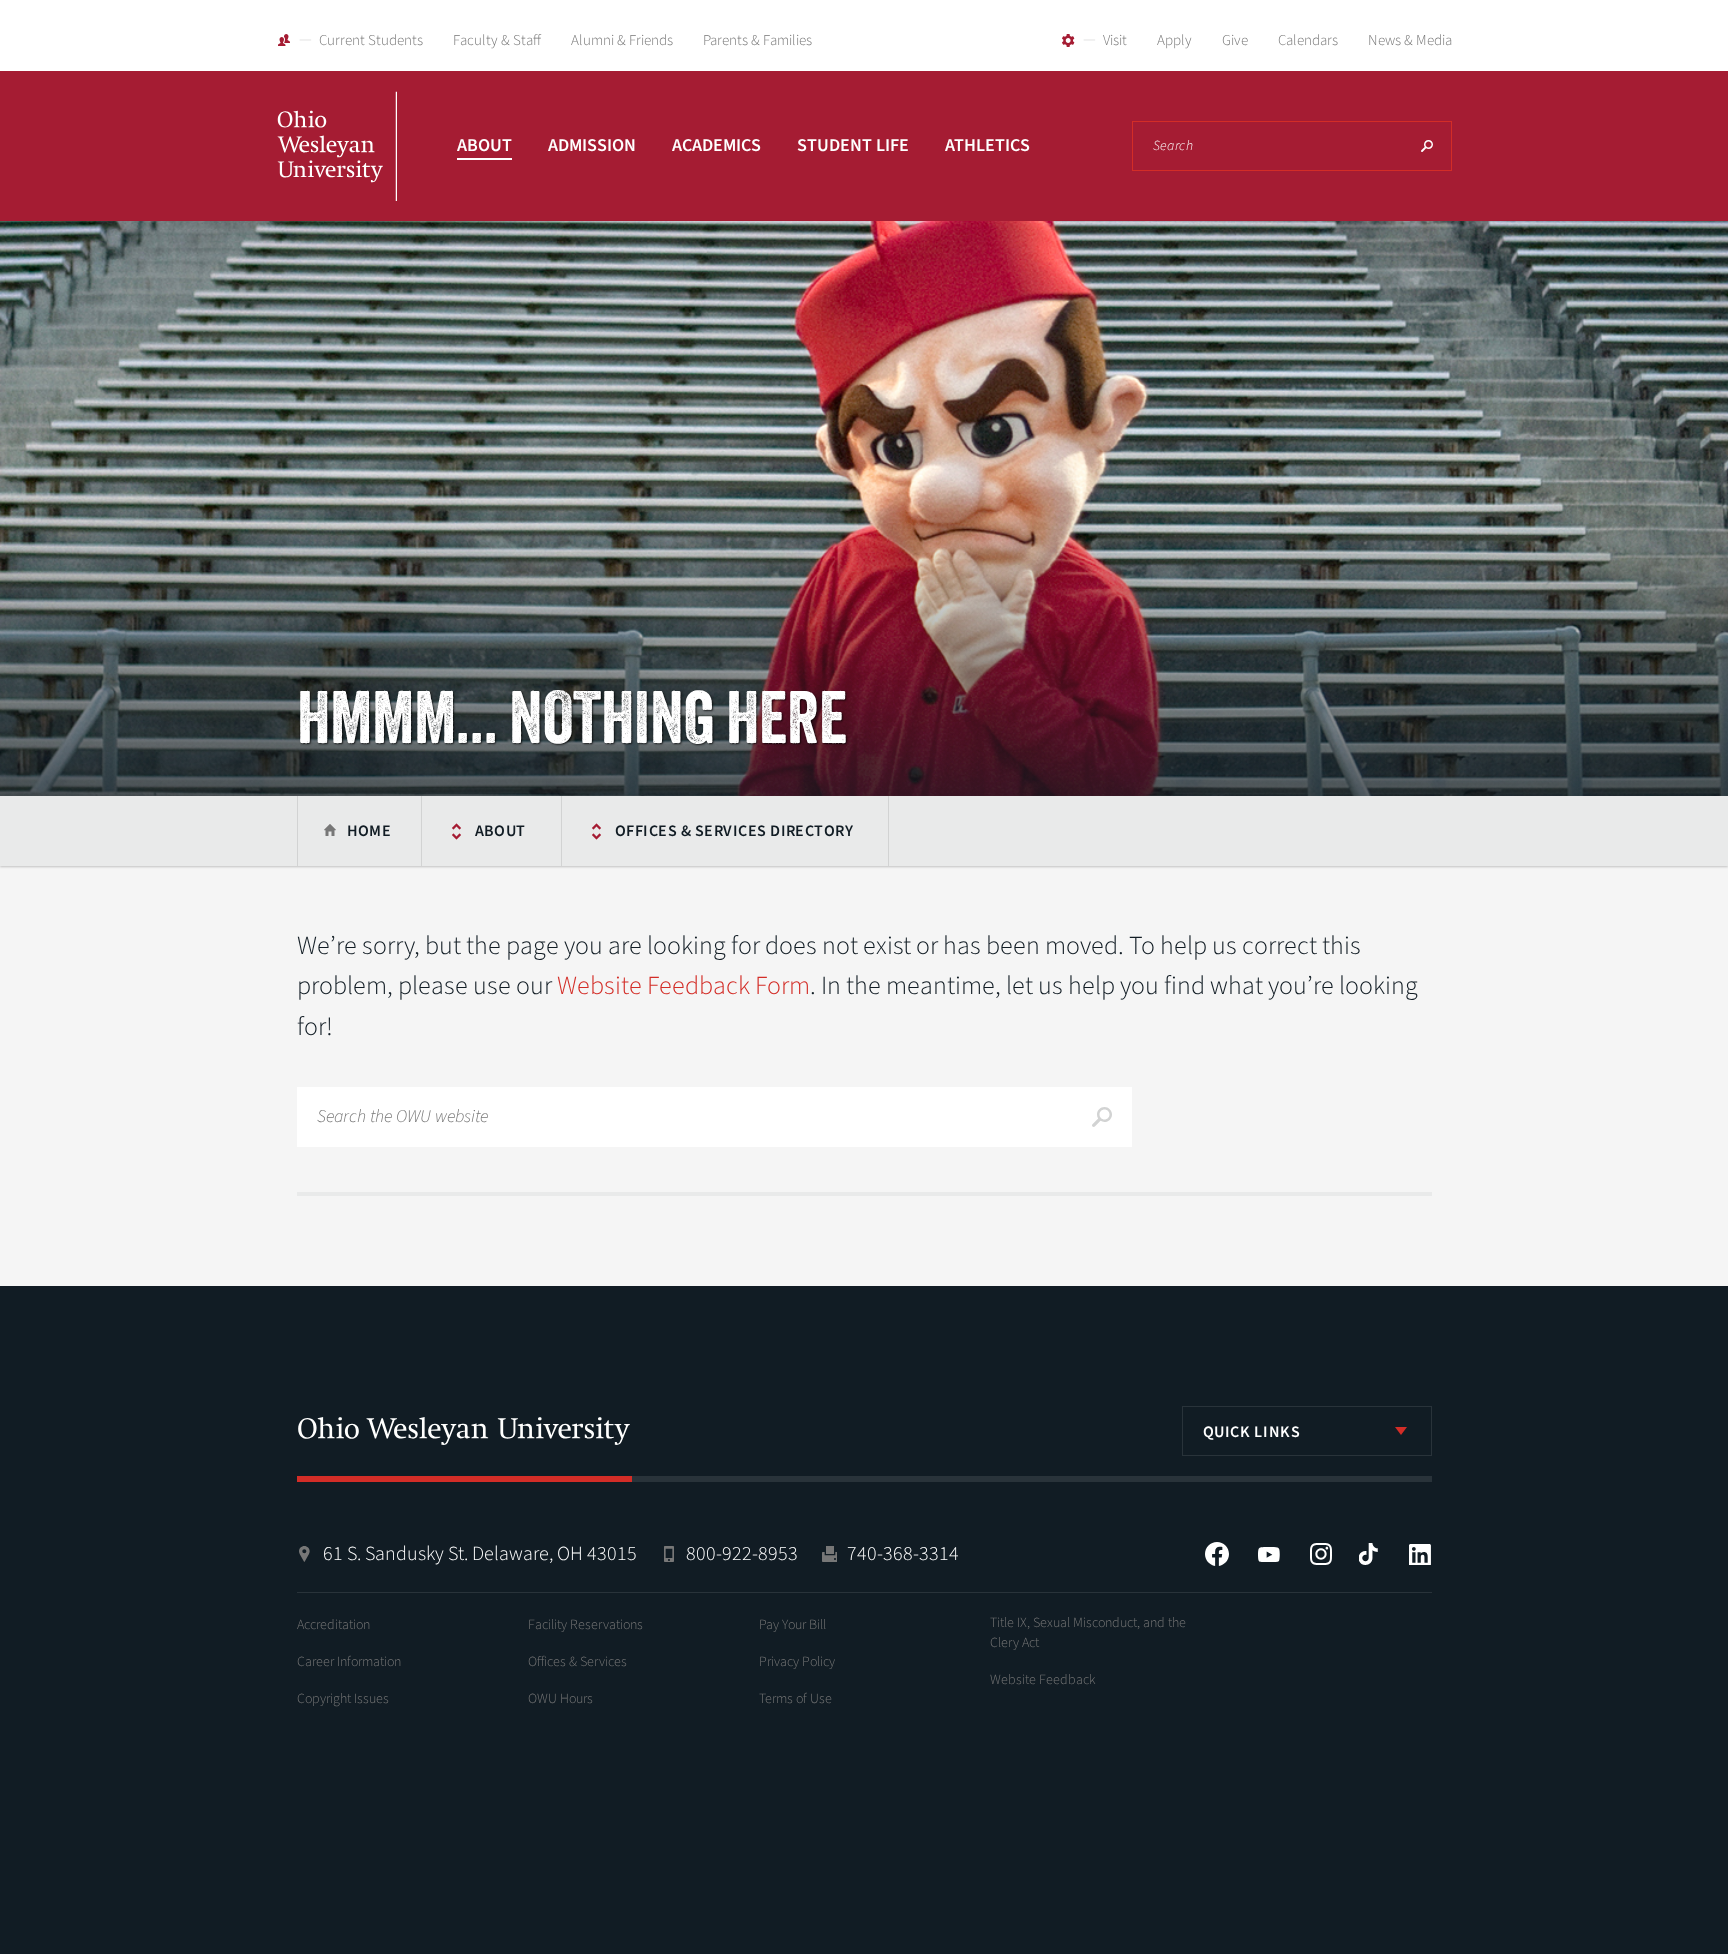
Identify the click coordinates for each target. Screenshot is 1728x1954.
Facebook (1217, 1554)
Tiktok (1368, 1554)
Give (1235, 40)
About (484, 145)
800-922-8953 (742, 1554)
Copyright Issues (343, 1699)
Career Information (349, 1662)
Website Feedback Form (683, 985)
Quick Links (1252, 1432)
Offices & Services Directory (734, 831)
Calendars (1308, 40)
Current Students (371, 40)
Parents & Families (757, 40)
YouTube (1269, 1554)
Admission (592, 145)
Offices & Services (577, 1662)
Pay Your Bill (792, 1625)
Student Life (853, 145)
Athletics (987, 145)
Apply (1174, 40)
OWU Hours (560, 1699)
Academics (716, 145)
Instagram (1321, 1554)
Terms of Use (795, 1699)
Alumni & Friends (622, 40)
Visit (1115, 40)
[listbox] (1307, 1431)
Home (369, 831)
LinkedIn (1420, 1554)
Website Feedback (1043, 1680)
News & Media (1410, 40)
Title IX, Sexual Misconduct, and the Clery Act (1088, 1633)
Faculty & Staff (497, 40)
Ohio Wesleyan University (337, 168)
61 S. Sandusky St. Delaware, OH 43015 (480, 1554)
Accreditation (333, 1625)
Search (1427, 146)
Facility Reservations (585, 1625)
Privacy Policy (797, 1662)
